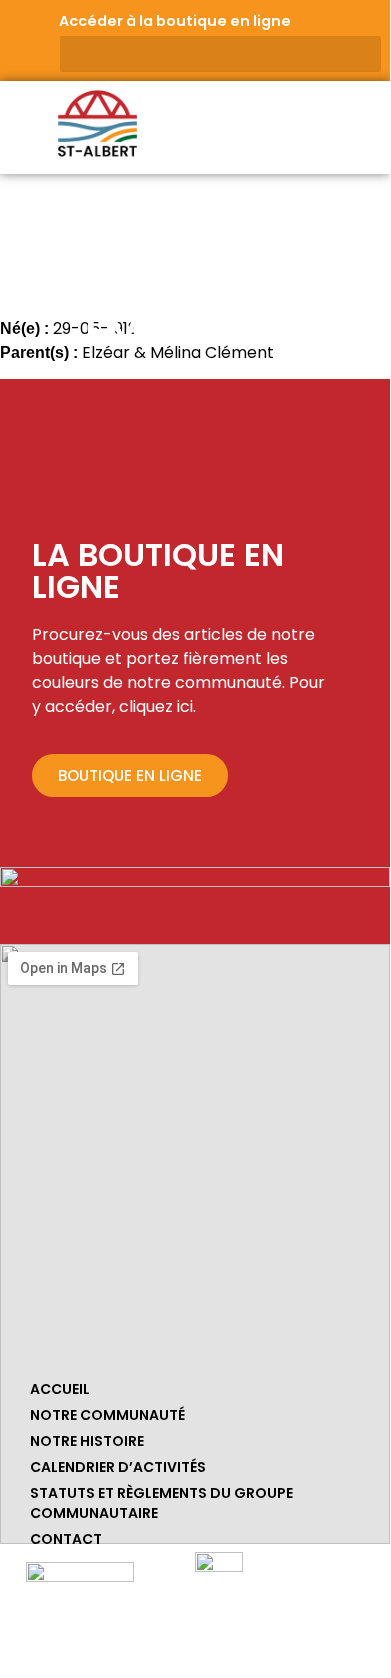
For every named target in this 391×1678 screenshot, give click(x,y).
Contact (66, 1539)
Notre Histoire (87, 1441)
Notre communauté (107, 1415)
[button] (365, 120)
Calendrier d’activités (118, 1467)
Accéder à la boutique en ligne (175, 21)
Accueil (60, 1389)
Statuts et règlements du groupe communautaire (161, 1503)
